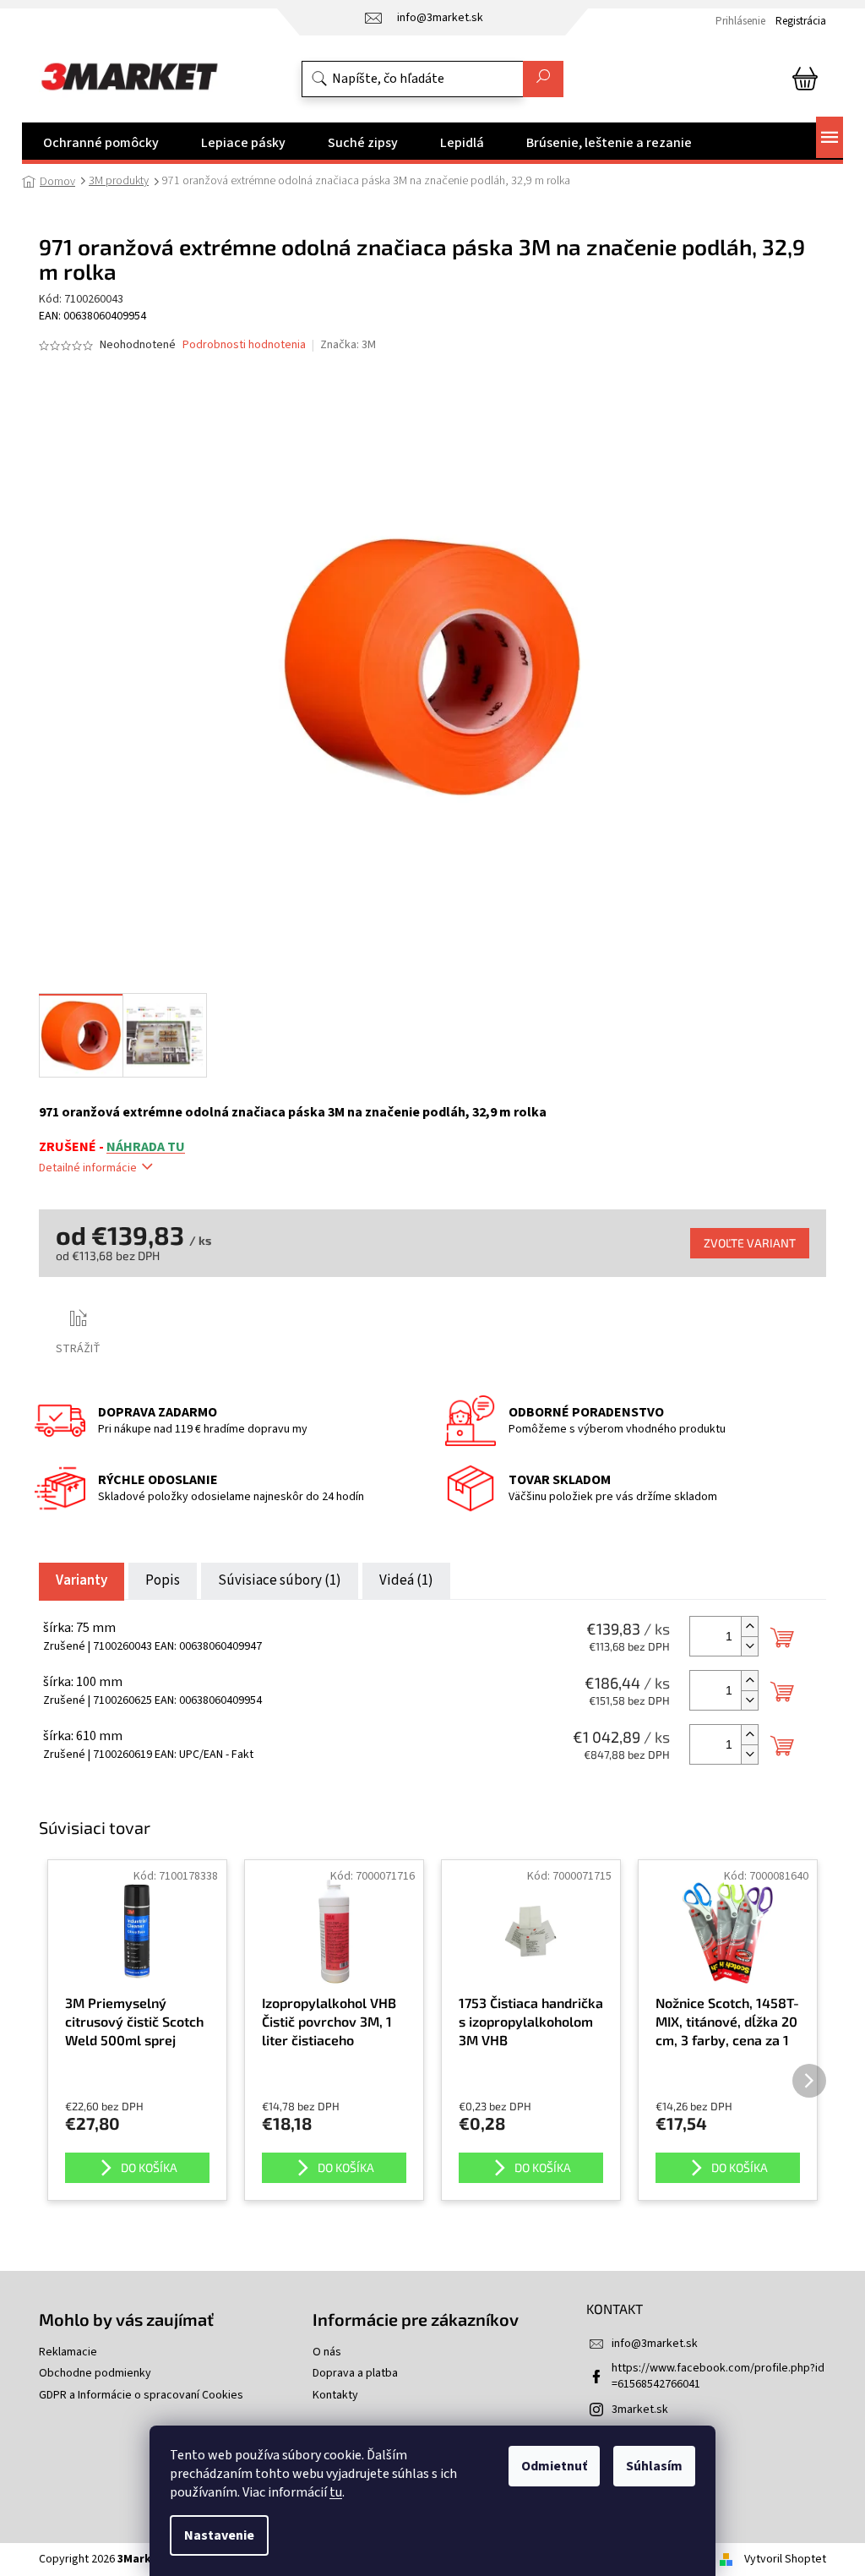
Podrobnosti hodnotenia (244, 345)
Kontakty (335, 2396)
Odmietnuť (554, 2466)
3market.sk (640, 2410)
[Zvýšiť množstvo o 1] (749, 1626)
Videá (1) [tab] (406, 1580)
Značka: (348, 345)
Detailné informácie (88, 1168)
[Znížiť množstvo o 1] (749, 1646)
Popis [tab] (163, 1580)
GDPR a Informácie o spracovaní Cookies (141, 2396)
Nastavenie (219, 2535)
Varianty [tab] (82, 1580)
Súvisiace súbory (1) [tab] (280, 1580)
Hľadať (543, 79)
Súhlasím (654, 2466)
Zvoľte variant (750, 1243)
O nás (327, 2352)
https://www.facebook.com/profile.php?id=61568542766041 (718, 2376)
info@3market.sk (655, 2344)
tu (336, 2492)
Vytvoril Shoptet (785, 2559)
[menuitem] (101, 143)
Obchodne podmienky (95, 2374)
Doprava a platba (355, 2374)
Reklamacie (68, 2352)
